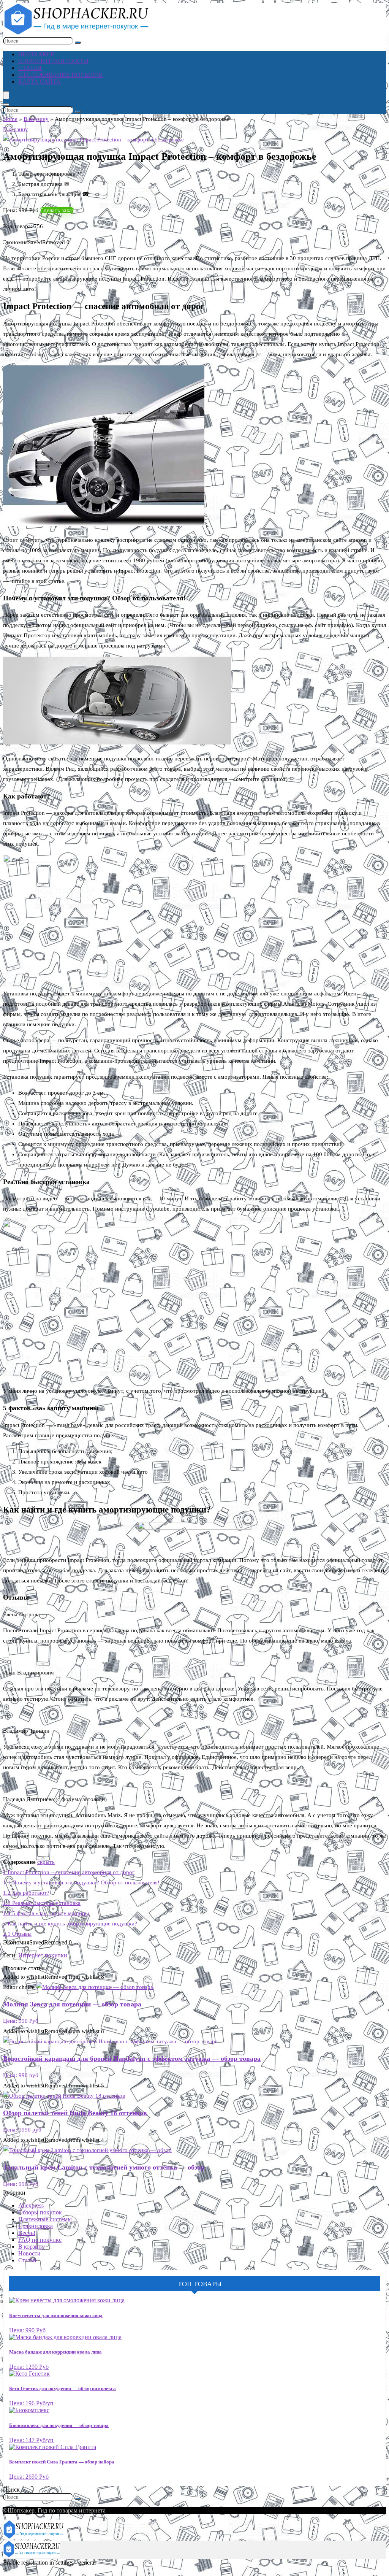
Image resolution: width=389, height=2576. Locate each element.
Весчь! (27, 2233)
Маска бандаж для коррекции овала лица (55, 2352)
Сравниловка (36, 2226)
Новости (29, 2253)
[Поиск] (78, 43)
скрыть (46, 1862)
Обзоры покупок (40, 2212)
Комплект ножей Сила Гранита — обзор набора (62, 2462)
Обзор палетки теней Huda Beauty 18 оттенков (75, 2113)
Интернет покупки (43, 1955)
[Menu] (6, 95)
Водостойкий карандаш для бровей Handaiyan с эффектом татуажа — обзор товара (132, 2059)
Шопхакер (36, 54)
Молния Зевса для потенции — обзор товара (72, 2004)
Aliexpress (31, 2205)
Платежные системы (45, 2219)
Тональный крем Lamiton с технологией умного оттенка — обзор (104, 2167)
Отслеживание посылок (61, 75)
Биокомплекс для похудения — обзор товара (59, 2425)
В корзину (36, 119)
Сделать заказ (57, 210)
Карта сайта (40, 82)
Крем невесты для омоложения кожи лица (56, 2315)
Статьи (30, 68)
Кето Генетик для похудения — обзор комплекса (62, 2388)
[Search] (6, 105)
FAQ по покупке (40, 2240)
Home (10, 119)
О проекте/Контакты (53, 61)
